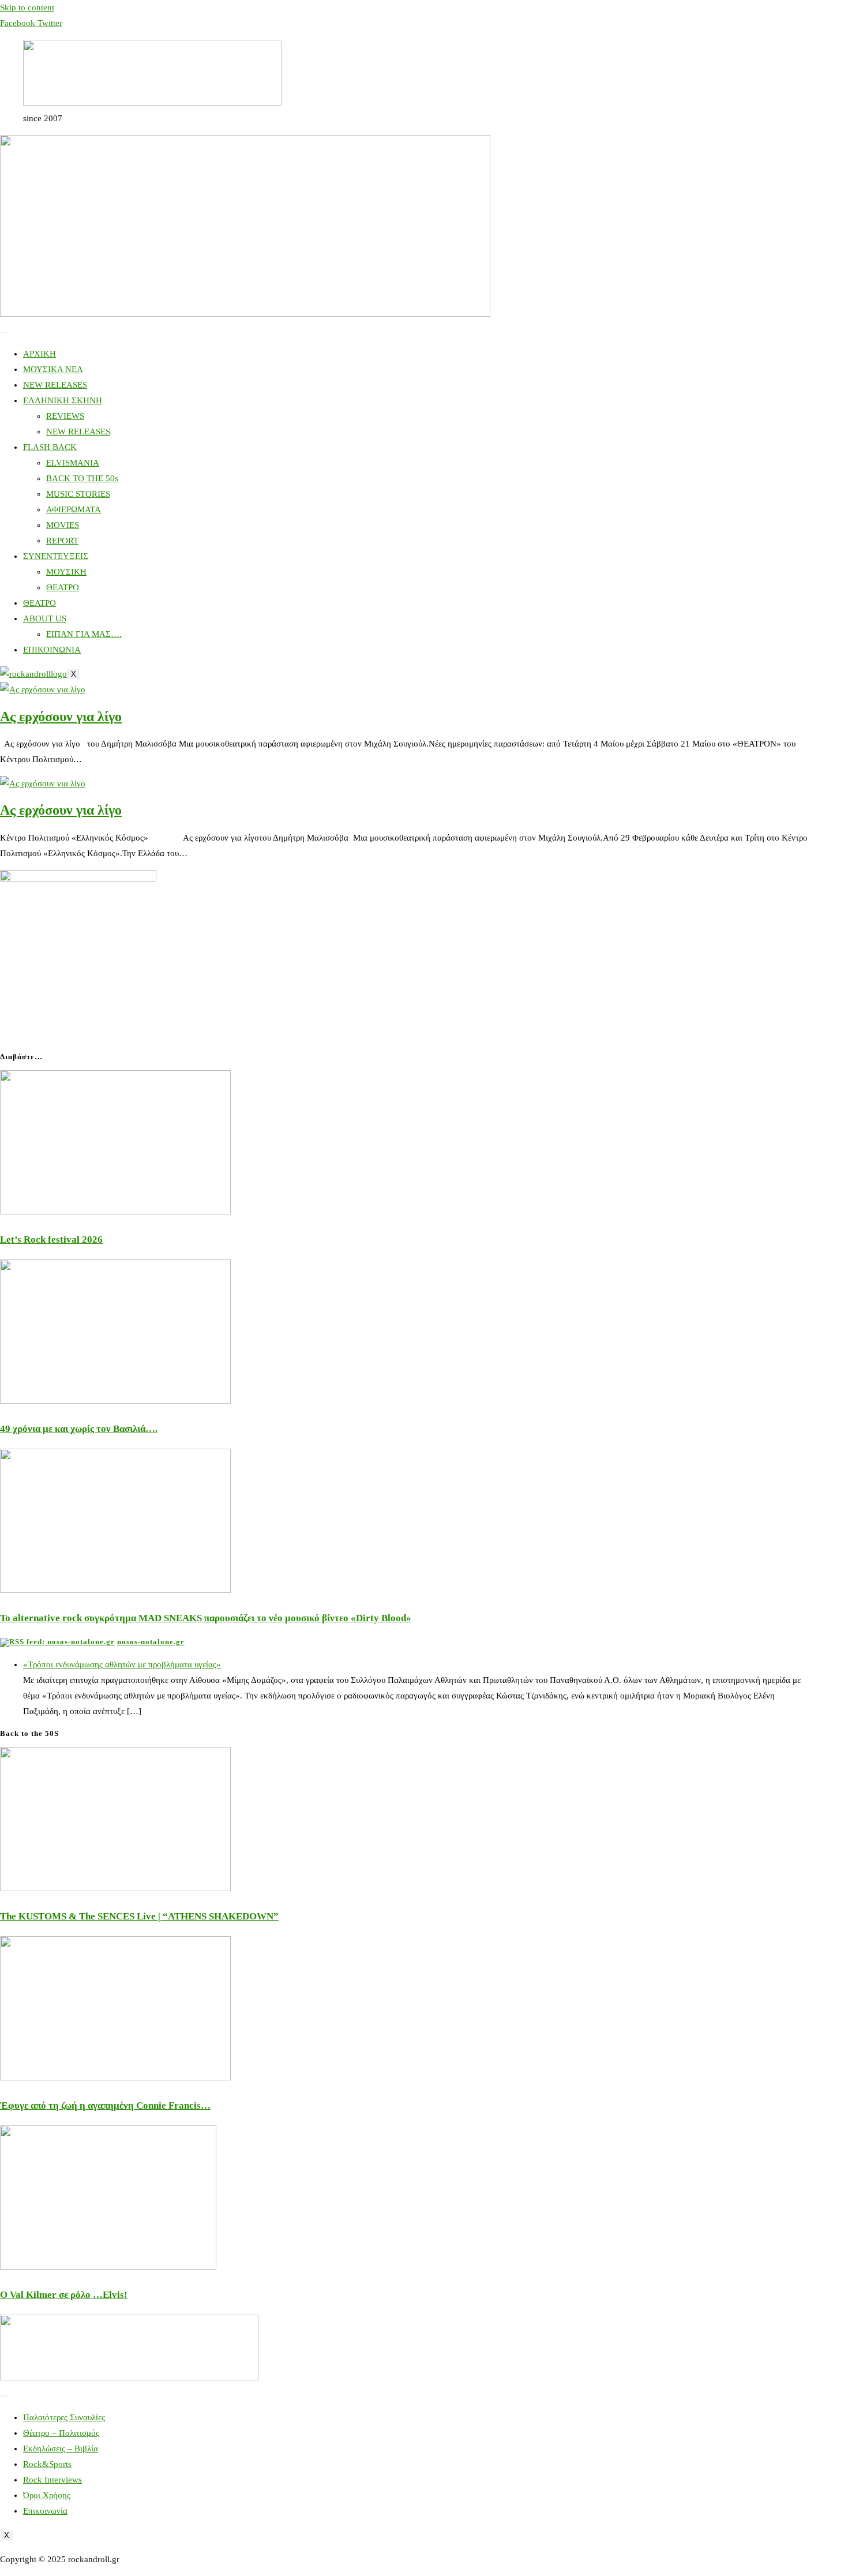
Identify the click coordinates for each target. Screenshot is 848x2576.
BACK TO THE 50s (82, 478)
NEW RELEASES (55, 385)
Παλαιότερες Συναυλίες (64, 2417)
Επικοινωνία (45, 2511)
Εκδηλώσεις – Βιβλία (61, 2448)
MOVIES (63, 525)
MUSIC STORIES (78, 494)
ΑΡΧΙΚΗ (40, 354)
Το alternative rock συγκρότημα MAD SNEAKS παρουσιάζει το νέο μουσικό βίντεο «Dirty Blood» (206, 1618)
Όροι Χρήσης (47, 2495)
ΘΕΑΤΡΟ (63, 587)
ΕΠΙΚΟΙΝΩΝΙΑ (52, 650)
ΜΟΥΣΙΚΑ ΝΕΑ (53, 369)
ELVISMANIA (73, 463)
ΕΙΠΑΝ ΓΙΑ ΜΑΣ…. (84, 634)
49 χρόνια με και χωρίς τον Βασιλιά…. (79, 1429)
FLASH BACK (50, 447)
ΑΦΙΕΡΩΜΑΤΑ (74, 509)
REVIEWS (65, 416)
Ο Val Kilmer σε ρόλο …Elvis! (64, 2295)
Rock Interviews (52, 2480)
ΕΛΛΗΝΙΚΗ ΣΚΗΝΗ (63, 400)
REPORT (62, 541)
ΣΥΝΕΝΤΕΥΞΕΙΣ (56, 556)
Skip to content (27, 8)
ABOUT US (45, 618)
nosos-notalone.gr (151, 1642)
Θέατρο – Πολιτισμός (61, 2433)
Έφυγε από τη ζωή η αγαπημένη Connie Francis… (105, 2106)
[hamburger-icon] (4, 332)
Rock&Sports (47, 2464)
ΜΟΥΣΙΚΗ (66, 572)
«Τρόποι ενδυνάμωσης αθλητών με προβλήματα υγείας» (122, 1664)
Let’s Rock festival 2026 (51, 1240)
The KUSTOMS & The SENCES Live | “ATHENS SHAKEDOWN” (139, 1916)
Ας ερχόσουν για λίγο (61, 717)
